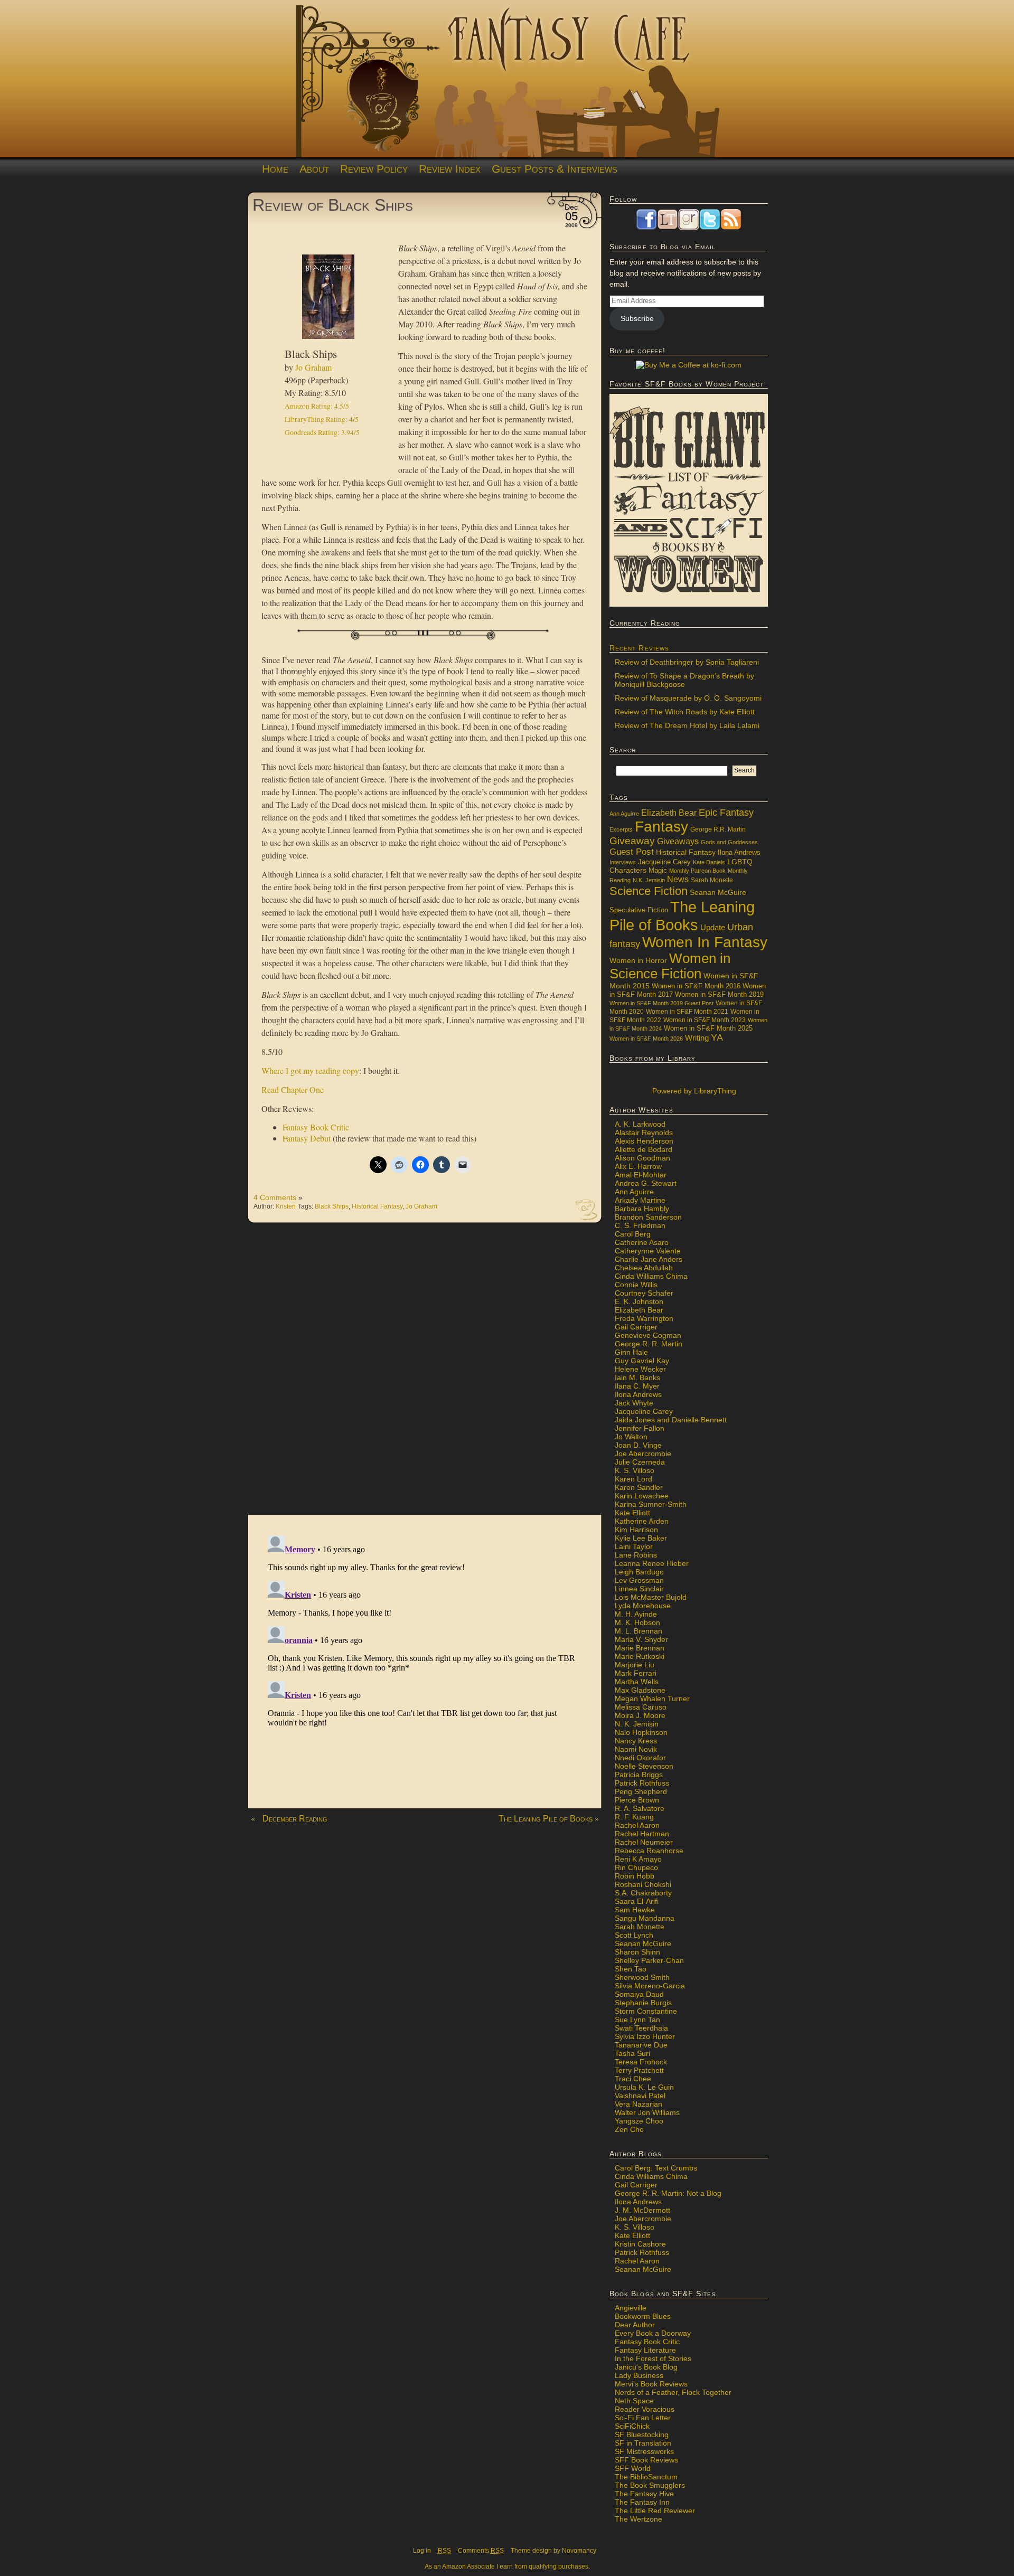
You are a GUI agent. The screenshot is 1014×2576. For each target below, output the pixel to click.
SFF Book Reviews (646, 2460)
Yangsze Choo (639, 2121)
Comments (481, 2551)
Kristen (286, 1206)
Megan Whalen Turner (652, 1699)
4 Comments (275, 1197)
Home (275, 169)
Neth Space (634, 2401)
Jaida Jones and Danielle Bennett (671, 1420)
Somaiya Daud (639, 1994)
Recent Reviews (639, 648)
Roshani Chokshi (643, 1884)
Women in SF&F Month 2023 (705, 1020)
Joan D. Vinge (638, 1445)
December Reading (295, 1819)
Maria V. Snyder (641, 1639)
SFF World (633, 2468)
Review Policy (374, 169)
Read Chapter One (293, 1089)
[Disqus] (425, 1374)
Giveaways (678, 841)
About (314, 169)
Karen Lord (633, 1479)
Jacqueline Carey (664, 862)
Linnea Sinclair (639, 1589)
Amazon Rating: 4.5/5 (317, 406)
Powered (693, 1091)
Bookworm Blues (643, 2316)
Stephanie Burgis (643, 2003)
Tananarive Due (641, 2045)
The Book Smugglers (650, 2485)
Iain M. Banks (637, 1377)
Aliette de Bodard (644, 1149)
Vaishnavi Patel (640, 2096)
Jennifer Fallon (640, 1428)
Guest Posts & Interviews (555, 169)
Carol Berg (633, 1234)
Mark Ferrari (636, 1673)
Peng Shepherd (641, 1791)
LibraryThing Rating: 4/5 (322, 419)
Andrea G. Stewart (646, 1183)
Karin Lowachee (642, 1496)
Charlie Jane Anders (649, 1259)
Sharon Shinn (637, 1952)
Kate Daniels (709, 862)
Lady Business (639, 2375)
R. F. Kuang (634, 1817)
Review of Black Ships (333, 205)
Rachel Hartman (642, 1834)
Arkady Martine (640, 1200)
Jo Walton (631, 1437)
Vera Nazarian (639, 2104)
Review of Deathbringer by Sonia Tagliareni (687, 662)
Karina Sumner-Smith (651, 1504)
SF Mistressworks (644, 2451)
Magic (658, 871)
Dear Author (635, 2325)
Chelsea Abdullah (644, 1268)
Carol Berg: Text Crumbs (656, 2168)
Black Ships (332, 1206)
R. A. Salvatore (640, 1808)
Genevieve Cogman (648, 1335)
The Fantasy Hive (644, 2494)
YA (717, 1037)
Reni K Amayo (638, 1859)
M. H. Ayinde (636, 1614)
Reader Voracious (645, 2409)
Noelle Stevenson (644, 1766)
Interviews (623, 862)
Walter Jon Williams (647, 2112)
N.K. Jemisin (649, 880)
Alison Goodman (642, 1158)
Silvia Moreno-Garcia (650, 1986)
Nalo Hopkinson (641, 1732)
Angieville (631, 2308)
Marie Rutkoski (640, 1656)
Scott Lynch (634, 1935)
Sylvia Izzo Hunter (645, 2036)
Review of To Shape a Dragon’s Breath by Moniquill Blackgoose (684, 680)
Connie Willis (636, 1285)
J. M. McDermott (642, 2210)
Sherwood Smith (642, 1977)
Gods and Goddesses (729, 842)
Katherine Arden (642, 1521)
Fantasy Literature (645, 2350)
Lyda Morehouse (643, 1606)
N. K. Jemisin (637, 1724)
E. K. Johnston (639, 1301)
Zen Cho (629, 2129)
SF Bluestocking (642, 2435)
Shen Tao (631, 1969)
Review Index (450, 169)
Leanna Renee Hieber (652, 1563)
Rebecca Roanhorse (649, 1851)
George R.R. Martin (718, 829)
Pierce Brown (637, 1800)
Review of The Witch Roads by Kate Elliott (685, 712)
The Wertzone (639, 2519)
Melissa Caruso (641, 1707)
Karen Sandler (639, 1487)
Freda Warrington (644, 1318)
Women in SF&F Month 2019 (719, 995)
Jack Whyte (634, 1403)
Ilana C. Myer (637, 1386)
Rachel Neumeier (644, 1842)
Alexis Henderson (644, 1141)
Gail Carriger (636, 1327)
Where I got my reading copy (310, 1070)
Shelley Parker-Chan (649, 1960)
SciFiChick (632, 2426)
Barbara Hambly (642, 1209)
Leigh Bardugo (639, 1572)
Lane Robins (636, 1555)
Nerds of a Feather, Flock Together (673, 2392)
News (678, 879)
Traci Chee (633, 2079)
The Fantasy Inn (642, 2502)
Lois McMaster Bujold (651, 1597)
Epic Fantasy (726, 813)
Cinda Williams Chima (651, 1276)
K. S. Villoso (635, 1470)
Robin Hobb (635, 1876)
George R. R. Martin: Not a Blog (668, 2193)
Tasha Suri (632, 2053)
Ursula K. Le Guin (644, 2087)
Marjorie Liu (635, 1665)
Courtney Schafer (644, 1293)
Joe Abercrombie (643, 1454)
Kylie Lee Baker (641, 1538)
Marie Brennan (640, 1648)
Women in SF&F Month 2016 (696, 986)
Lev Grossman (639, 1580)
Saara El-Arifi (637, 1901)
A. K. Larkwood (640, 1124)
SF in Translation (643, 2443)
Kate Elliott (632, 1513)
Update (713, 927)
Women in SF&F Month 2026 (646, 1039)
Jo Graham (313, 367)
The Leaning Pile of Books (546, 1819)
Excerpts (621, 829)
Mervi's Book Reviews (651, 2384)
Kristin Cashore (640, 2244)
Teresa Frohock (641, 2062)
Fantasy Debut (307, 1138)
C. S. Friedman (640, 1225)
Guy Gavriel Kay (642, 1361)
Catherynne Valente (648, 1251)
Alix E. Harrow (638, 1166)
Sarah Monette (712, 880)
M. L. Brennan (639, 1631)
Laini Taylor (634, 1546)
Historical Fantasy (377, 1206)
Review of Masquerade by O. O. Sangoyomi (688, 698)
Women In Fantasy (705, 942)
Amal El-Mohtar (641, 1175)
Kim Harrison (636, 1530)
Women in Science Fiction (670, 966)
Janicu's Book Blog (646, 2367)
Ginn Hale (631, 1352)
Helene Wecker (640, 1369)
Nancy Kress (636, 1741)
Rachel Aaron (637, 1825)
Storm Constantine (646, 2011)
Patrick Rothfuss (642, 1783)
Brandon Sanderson (648, 1217)
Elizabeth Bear (669, 813)
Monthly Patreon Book (697, 871)
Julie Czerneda (640, 1462)
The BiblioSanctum (646, 2477)
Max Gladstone (640, 1690)
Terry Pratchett (639, 2070)
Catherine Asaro (642, 1242)
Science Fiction (649, 891)
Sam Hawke (635, 1910)
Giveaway (632, 841)
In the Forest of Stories (653, 2358)
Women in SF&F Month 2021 (687, 1012)
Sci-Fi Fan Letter (643, 2418)
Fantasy (661, 827)
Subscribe (637, 318)
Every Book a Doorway (653, 2333)
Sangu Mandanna (645, 1918)
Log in (422, 2551)
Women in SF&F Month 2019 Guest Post (661, 1003)
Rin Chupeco (636, 1867)
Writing (697, 1038)
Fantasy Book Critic (316, 1127)
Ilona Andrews (739, 853)
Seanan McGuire (718, 892)
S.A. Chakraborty (643, 1893)
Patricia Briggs (639, 1775)
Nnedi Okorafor (640, 1758)
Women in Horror (638, 961)
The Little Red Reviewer (655, 2511)
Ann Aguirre (624, 814)
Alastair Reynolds (644, 1133)
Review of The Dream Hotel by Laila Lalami (687, 725)
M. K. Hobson (637, 1622)
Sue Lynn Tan (637, 2020)
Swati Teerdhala (641, 2028)
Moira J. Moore (640, 1715)
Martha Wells (637, 1682)
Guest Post (632, 852)
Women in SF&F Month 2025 (708, 1028)
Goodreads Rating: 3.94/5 (322, 432)
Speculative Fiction (639, 910)
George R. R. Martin (649, 1344)
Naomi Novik (636, 1749)
